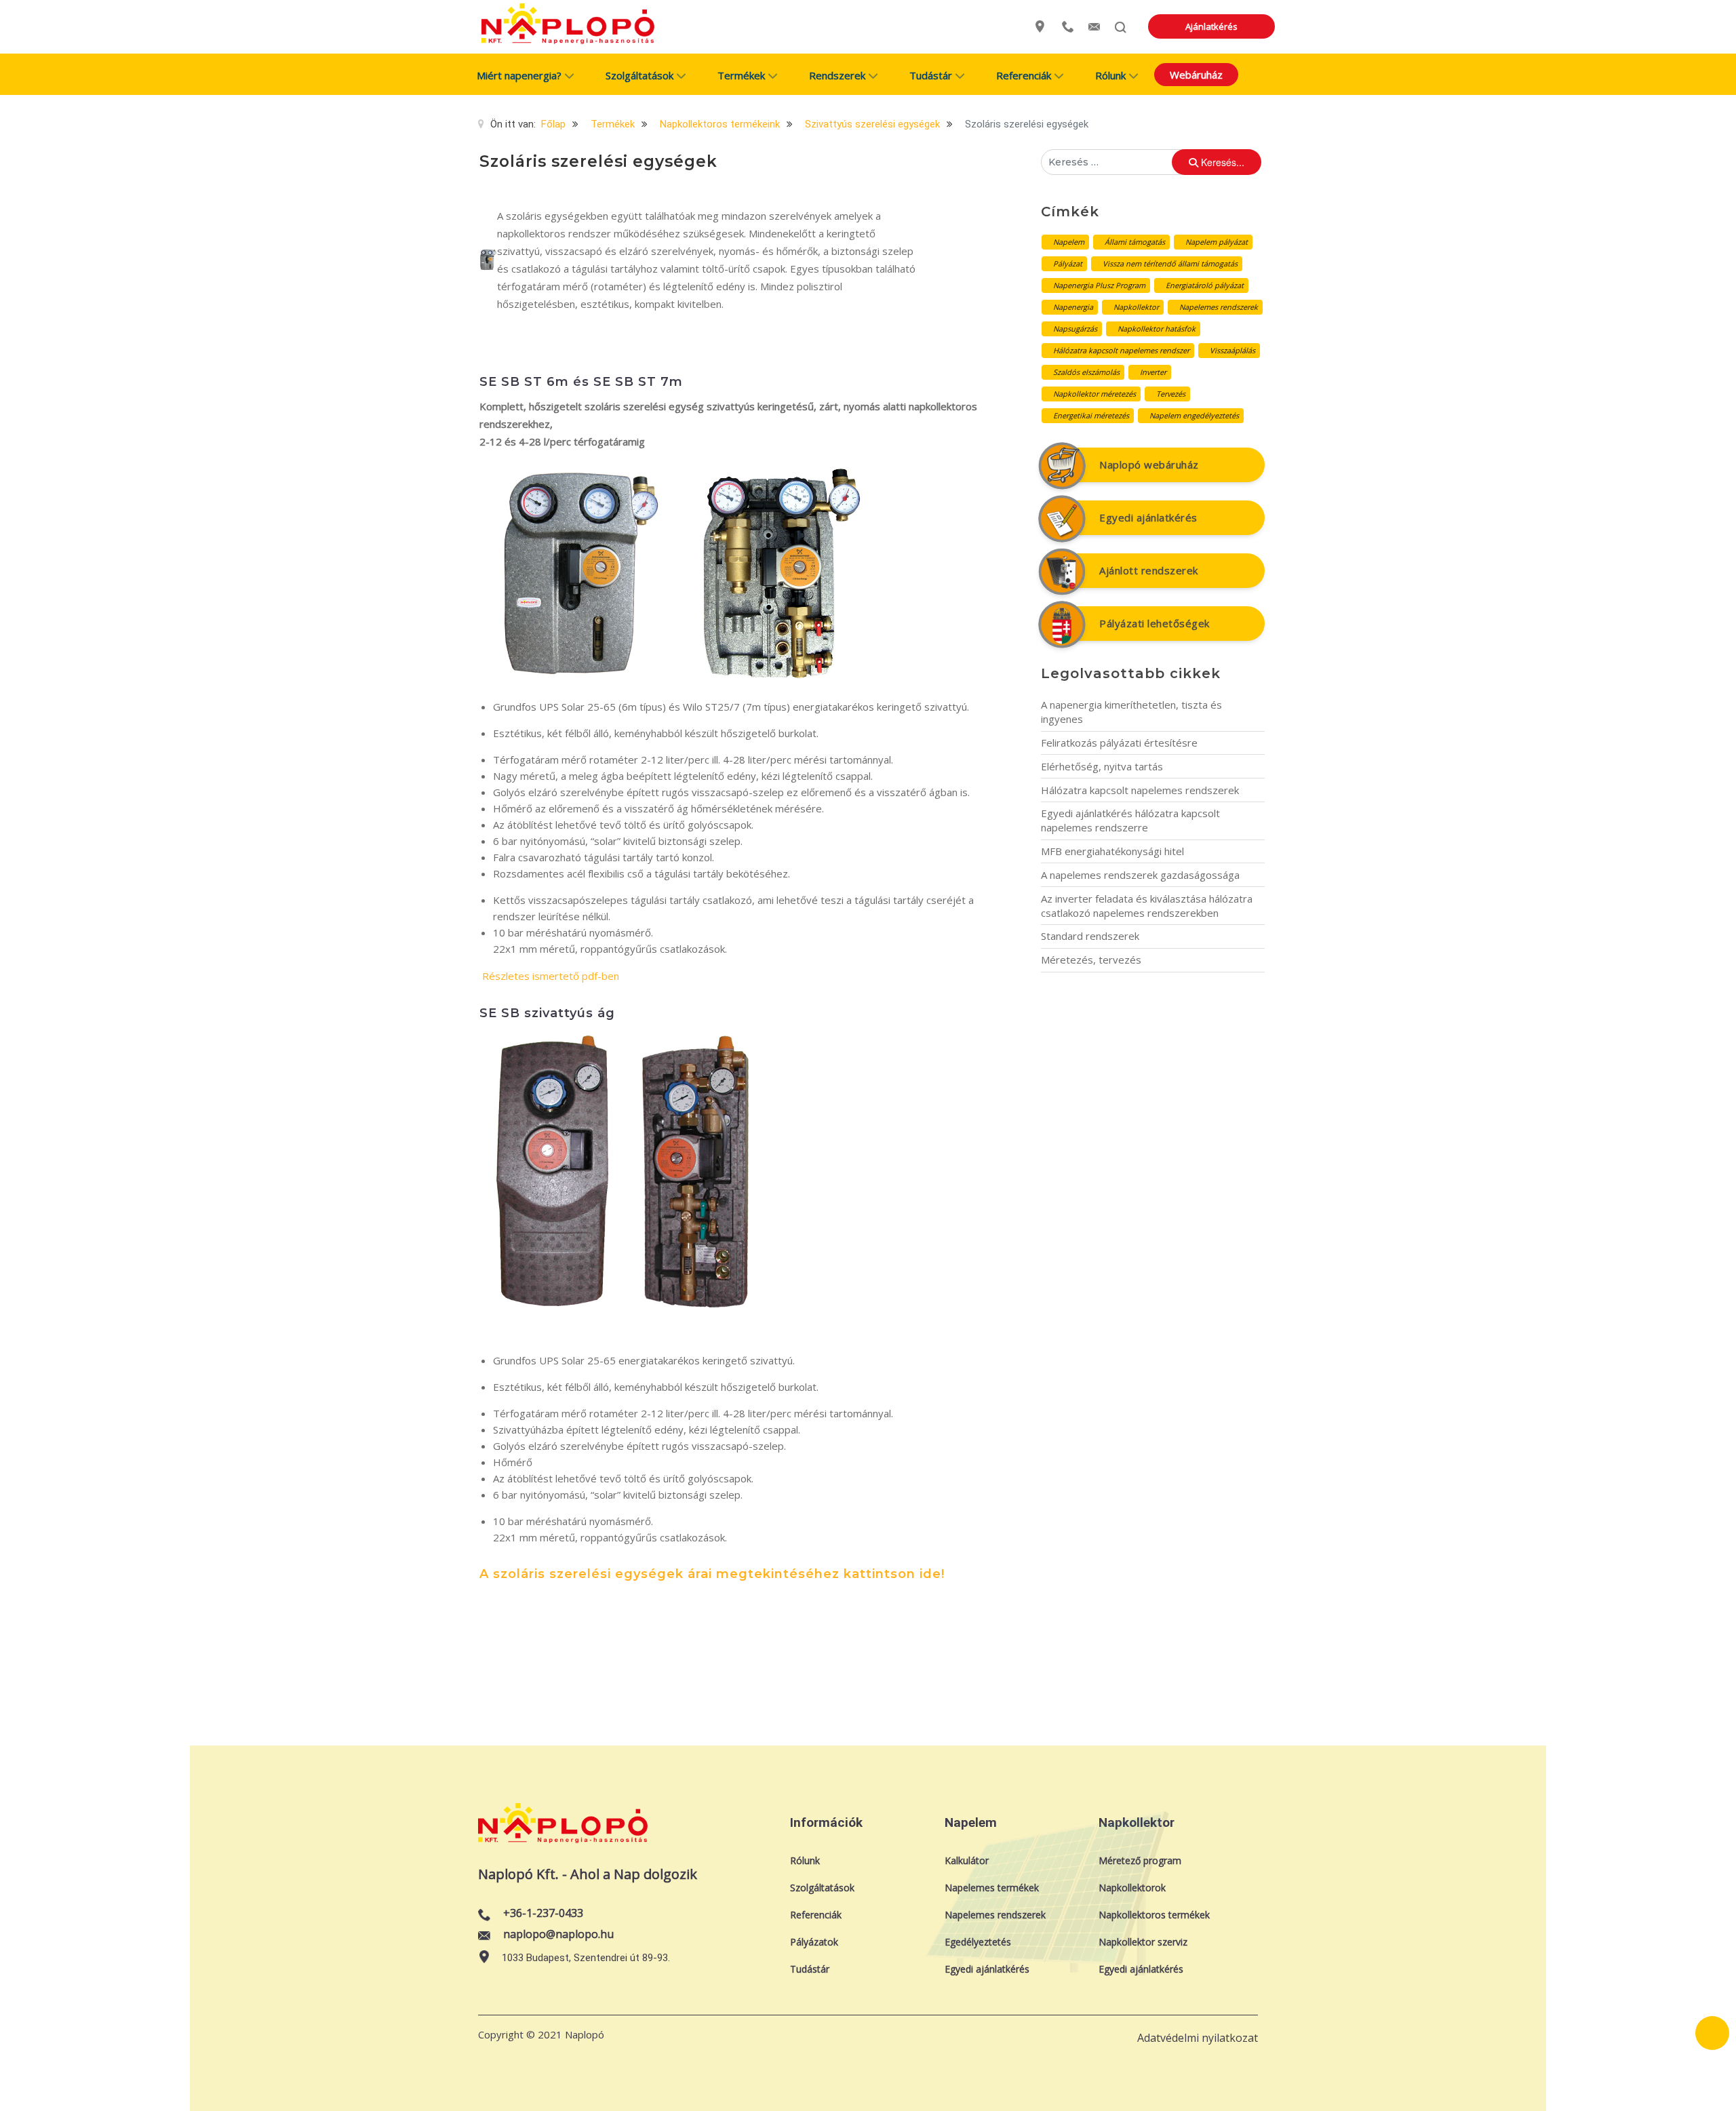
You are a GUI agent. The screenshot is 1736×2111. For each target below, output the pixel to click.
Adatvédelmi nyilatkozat (1198, 2038)
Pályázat (1068, 263)
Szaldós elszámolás (1086, 372)
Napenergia (1073, 307)
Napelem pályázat (1217, 242)
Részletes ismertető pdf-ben (551, 976)
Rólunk (805, 1860)
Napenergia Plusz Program (1099, 285)
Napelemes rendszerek (1219, 307)
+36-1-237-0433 (543, 1913)
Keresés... (1221, 162)
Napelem (1069, 242)
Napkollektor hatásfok (1157, 329)
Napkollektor (1136, 307)
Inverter (1153, 372)
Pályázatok (814, 1942)
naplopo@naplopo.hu (558, 1934)
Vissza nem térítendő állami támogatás (1170, 263)
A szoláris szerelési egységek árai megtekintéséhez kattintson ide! (712, 1574)
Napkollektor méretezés (1094, 394)
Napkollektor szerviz (1143, 1942)
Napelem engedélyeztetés (1194, 415)
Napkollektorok (1132, 1888)
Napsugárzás (1075, 329)
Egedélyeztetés (978, 1942)
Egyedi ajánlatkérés (1148, 517)
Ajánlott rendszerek (1149, 570)
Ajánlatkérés (1211, 26)
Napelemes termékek (992, 1888)
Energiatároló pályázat (1205, 285)
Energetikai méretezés (1091, 415)
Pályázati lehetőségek (1155, 623)
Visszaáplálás (1232, 350)
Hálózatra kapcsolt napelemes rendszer (1121, 350)
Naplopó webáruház (1149, 465)
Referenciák (816, 1915)
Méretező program (1140, 1860)
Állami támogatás (1135, 242)
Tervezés (1171, 394)
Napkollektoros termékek (1154, 1915)
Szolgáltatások (822, 1888)
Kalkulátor (967, 1860)
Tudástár (810, 1969)
